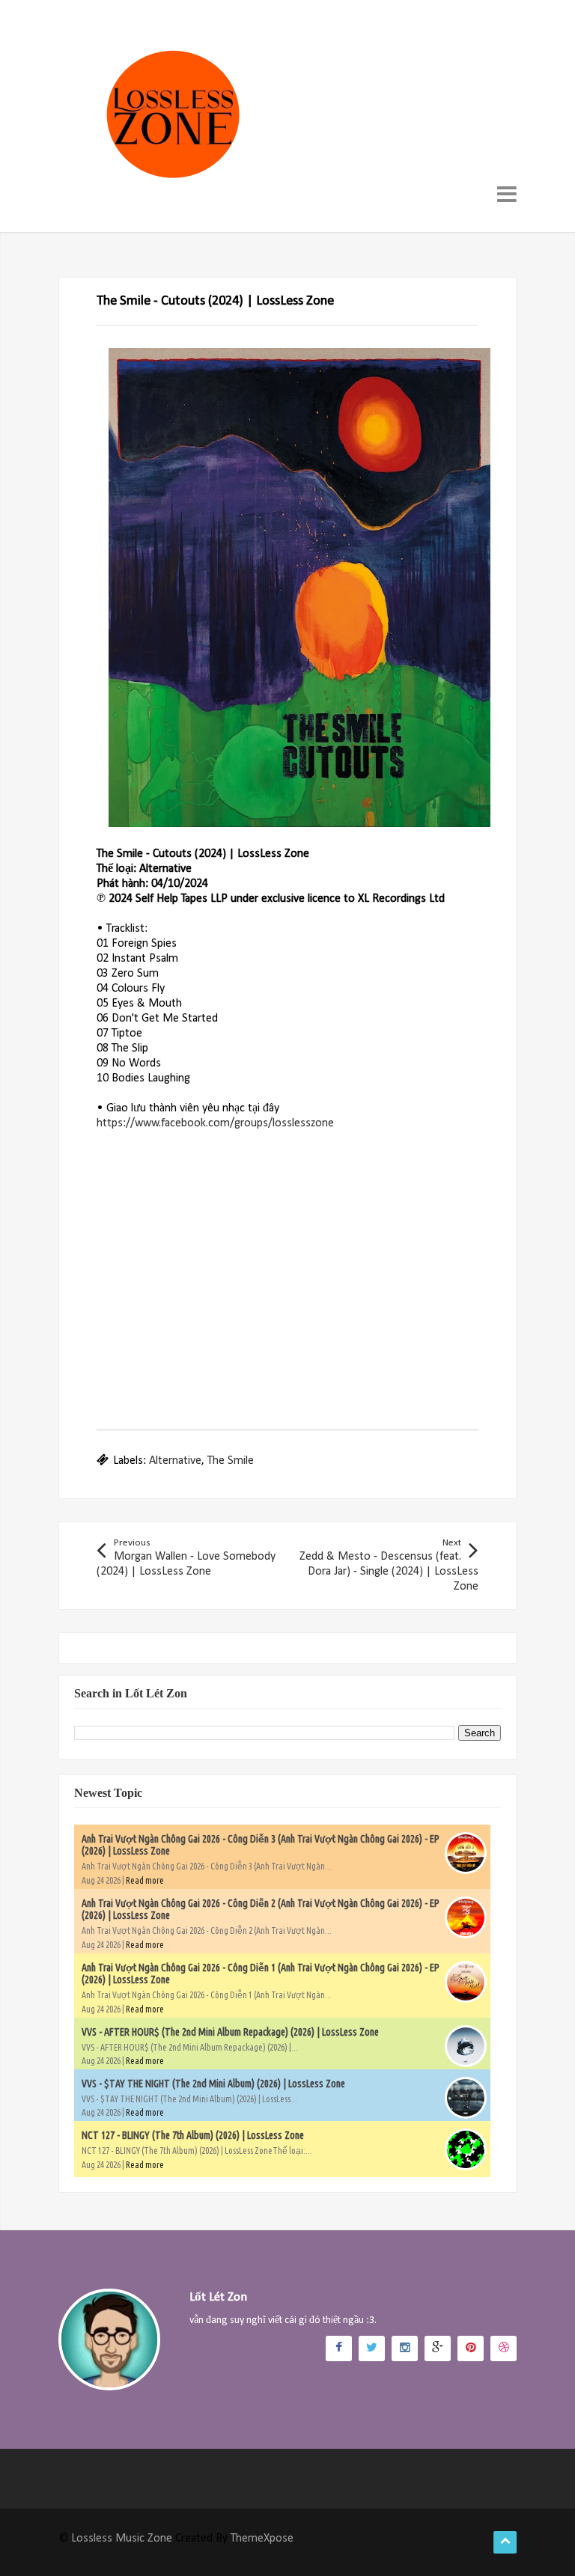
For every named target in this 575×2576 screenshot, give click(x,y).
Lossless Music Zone (122, 2539)
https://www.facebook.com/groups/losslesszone (215, 1123)
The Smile (231, 1461)
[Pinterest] (471, 2348)
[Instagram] (405, 2348)
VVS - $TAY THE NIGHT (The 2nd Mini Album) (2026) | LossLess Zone (213, 2084)
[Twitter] (372, 2348)
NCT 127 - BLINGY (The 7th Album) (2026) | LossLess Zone (193, 2135)
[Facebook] (339, 2348)
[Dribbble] (503, 2348)
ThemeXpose (262, 2539)
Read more (145, 1880)
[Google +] (438, 2348)
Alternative (175, 1461)
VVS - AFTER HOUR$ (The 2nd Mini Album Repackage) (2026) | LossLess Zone (230, 2032)
